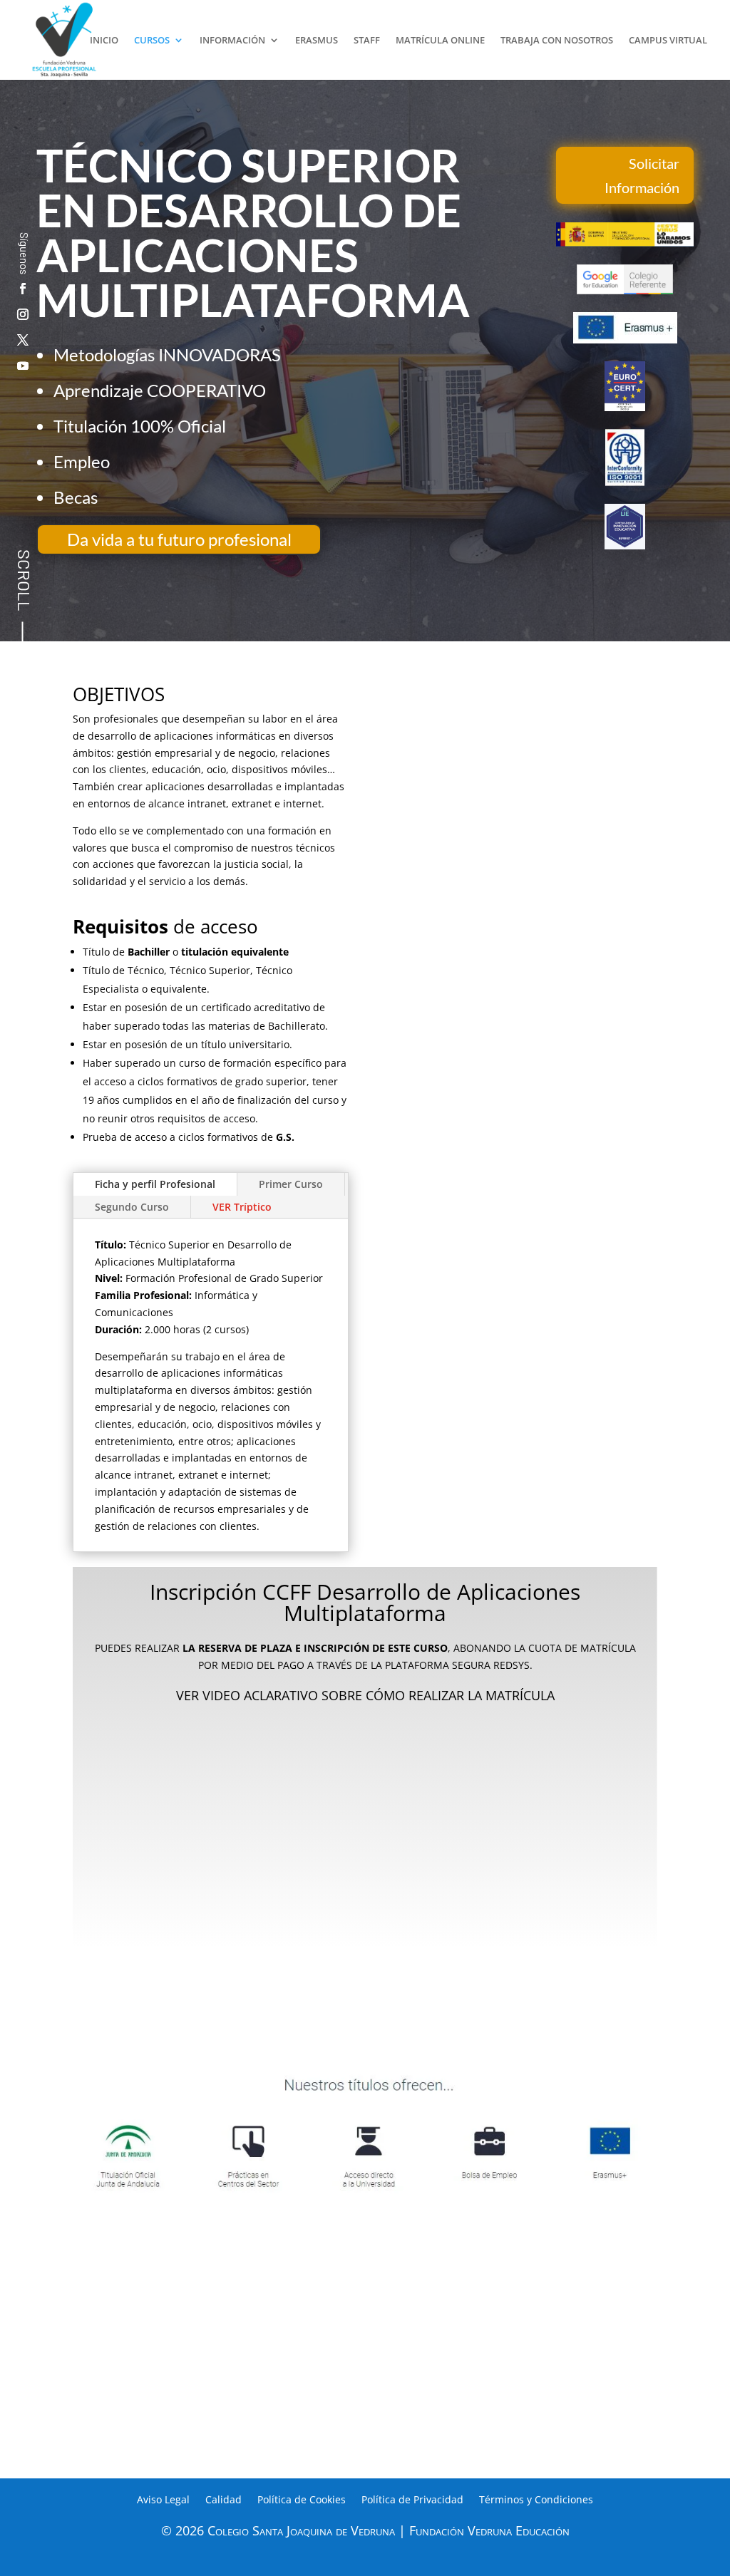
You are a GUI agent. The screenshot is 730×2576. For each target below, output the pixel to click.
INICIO (104, 41)
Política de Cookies (302, 2500)
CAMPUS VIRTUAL (668, 41)
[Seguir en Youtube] (23, 366)
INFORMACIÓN (232, 41)
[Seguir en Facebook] (23, 289)
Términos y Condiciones (536, 2500)
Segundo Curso (132, 1207)
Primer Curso (291, 1184)
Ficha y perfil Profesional (155, 1184)
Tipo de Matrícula (237, 1799)
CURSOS (152, 41)
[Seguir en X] (23, 340)
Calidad (223, 2500)
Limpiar (482, 1866)
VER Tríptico (242, 1207)
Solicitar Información (642, 175)
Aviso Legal (163, 2500)
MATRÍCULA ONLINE (440, 41)
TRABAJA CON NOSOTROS (557, 41)
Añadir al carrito (365, 1904)
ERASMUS (317, 41)
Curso (237, 1755)
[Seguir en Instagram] (23, 314)
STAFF (367, 41)
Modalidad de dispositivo (237, 1853)
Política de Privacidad (412, 2500)
